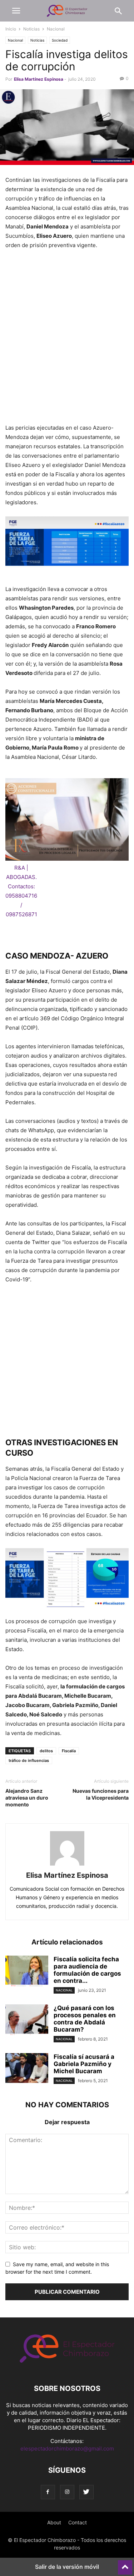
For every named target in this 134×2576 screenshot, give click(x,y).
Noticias (31, 29)
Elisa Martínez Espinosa (39, 79)
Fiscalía (69, 1751)
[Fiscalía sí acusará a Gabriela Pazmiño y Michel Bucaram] (27, 2069)
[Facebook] (48, 2492)
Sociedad (60, 40)
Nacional (56, 29)
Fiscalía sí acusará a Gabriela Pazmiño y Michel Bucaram (84, 2064)
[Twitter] (86, 2492)
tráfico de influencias (29, 1760)
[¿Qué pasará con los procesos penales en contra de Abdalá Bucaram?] (27, 2020)
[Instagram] (67, 2492)
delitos (46, 1751)
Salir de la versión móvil (67, 2567)
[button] (16, 11)
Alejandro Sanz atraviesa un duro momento (27, 1798)
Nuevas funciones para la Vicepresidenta (101, 1794)
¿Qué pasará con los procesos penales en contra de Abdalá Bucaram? (85, 2019)
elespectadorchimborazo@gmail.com (67, 2449)
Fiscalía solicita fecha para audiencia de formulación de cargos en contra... (87, 1970)
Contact (78, 2522)
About (54, 2522)
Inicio (11, 29)
